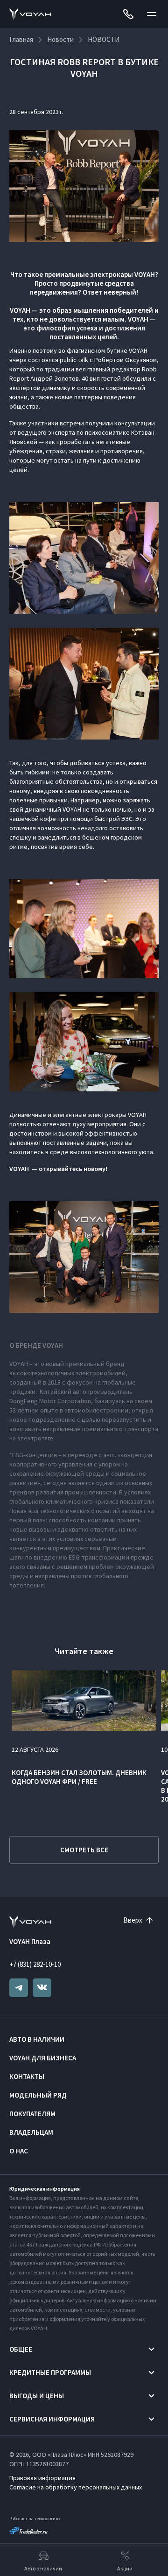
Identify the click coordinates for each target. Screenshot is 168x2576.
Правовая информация (42, 2478)
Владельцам (31, 2132)
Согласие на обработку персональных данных (76, 2487)
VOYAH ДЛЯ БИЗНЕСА (43, 2058)
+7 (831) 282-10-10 (35, 1964)
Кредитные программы (50, 2372)
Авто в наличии (37, 2039)
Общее (21, 2349)
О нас (19, 2151)
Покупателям (32, 2114)
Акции (125, 2568)
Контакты (27, 2076)
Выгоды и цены (37, 2396)
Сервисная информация (52, 2419)
